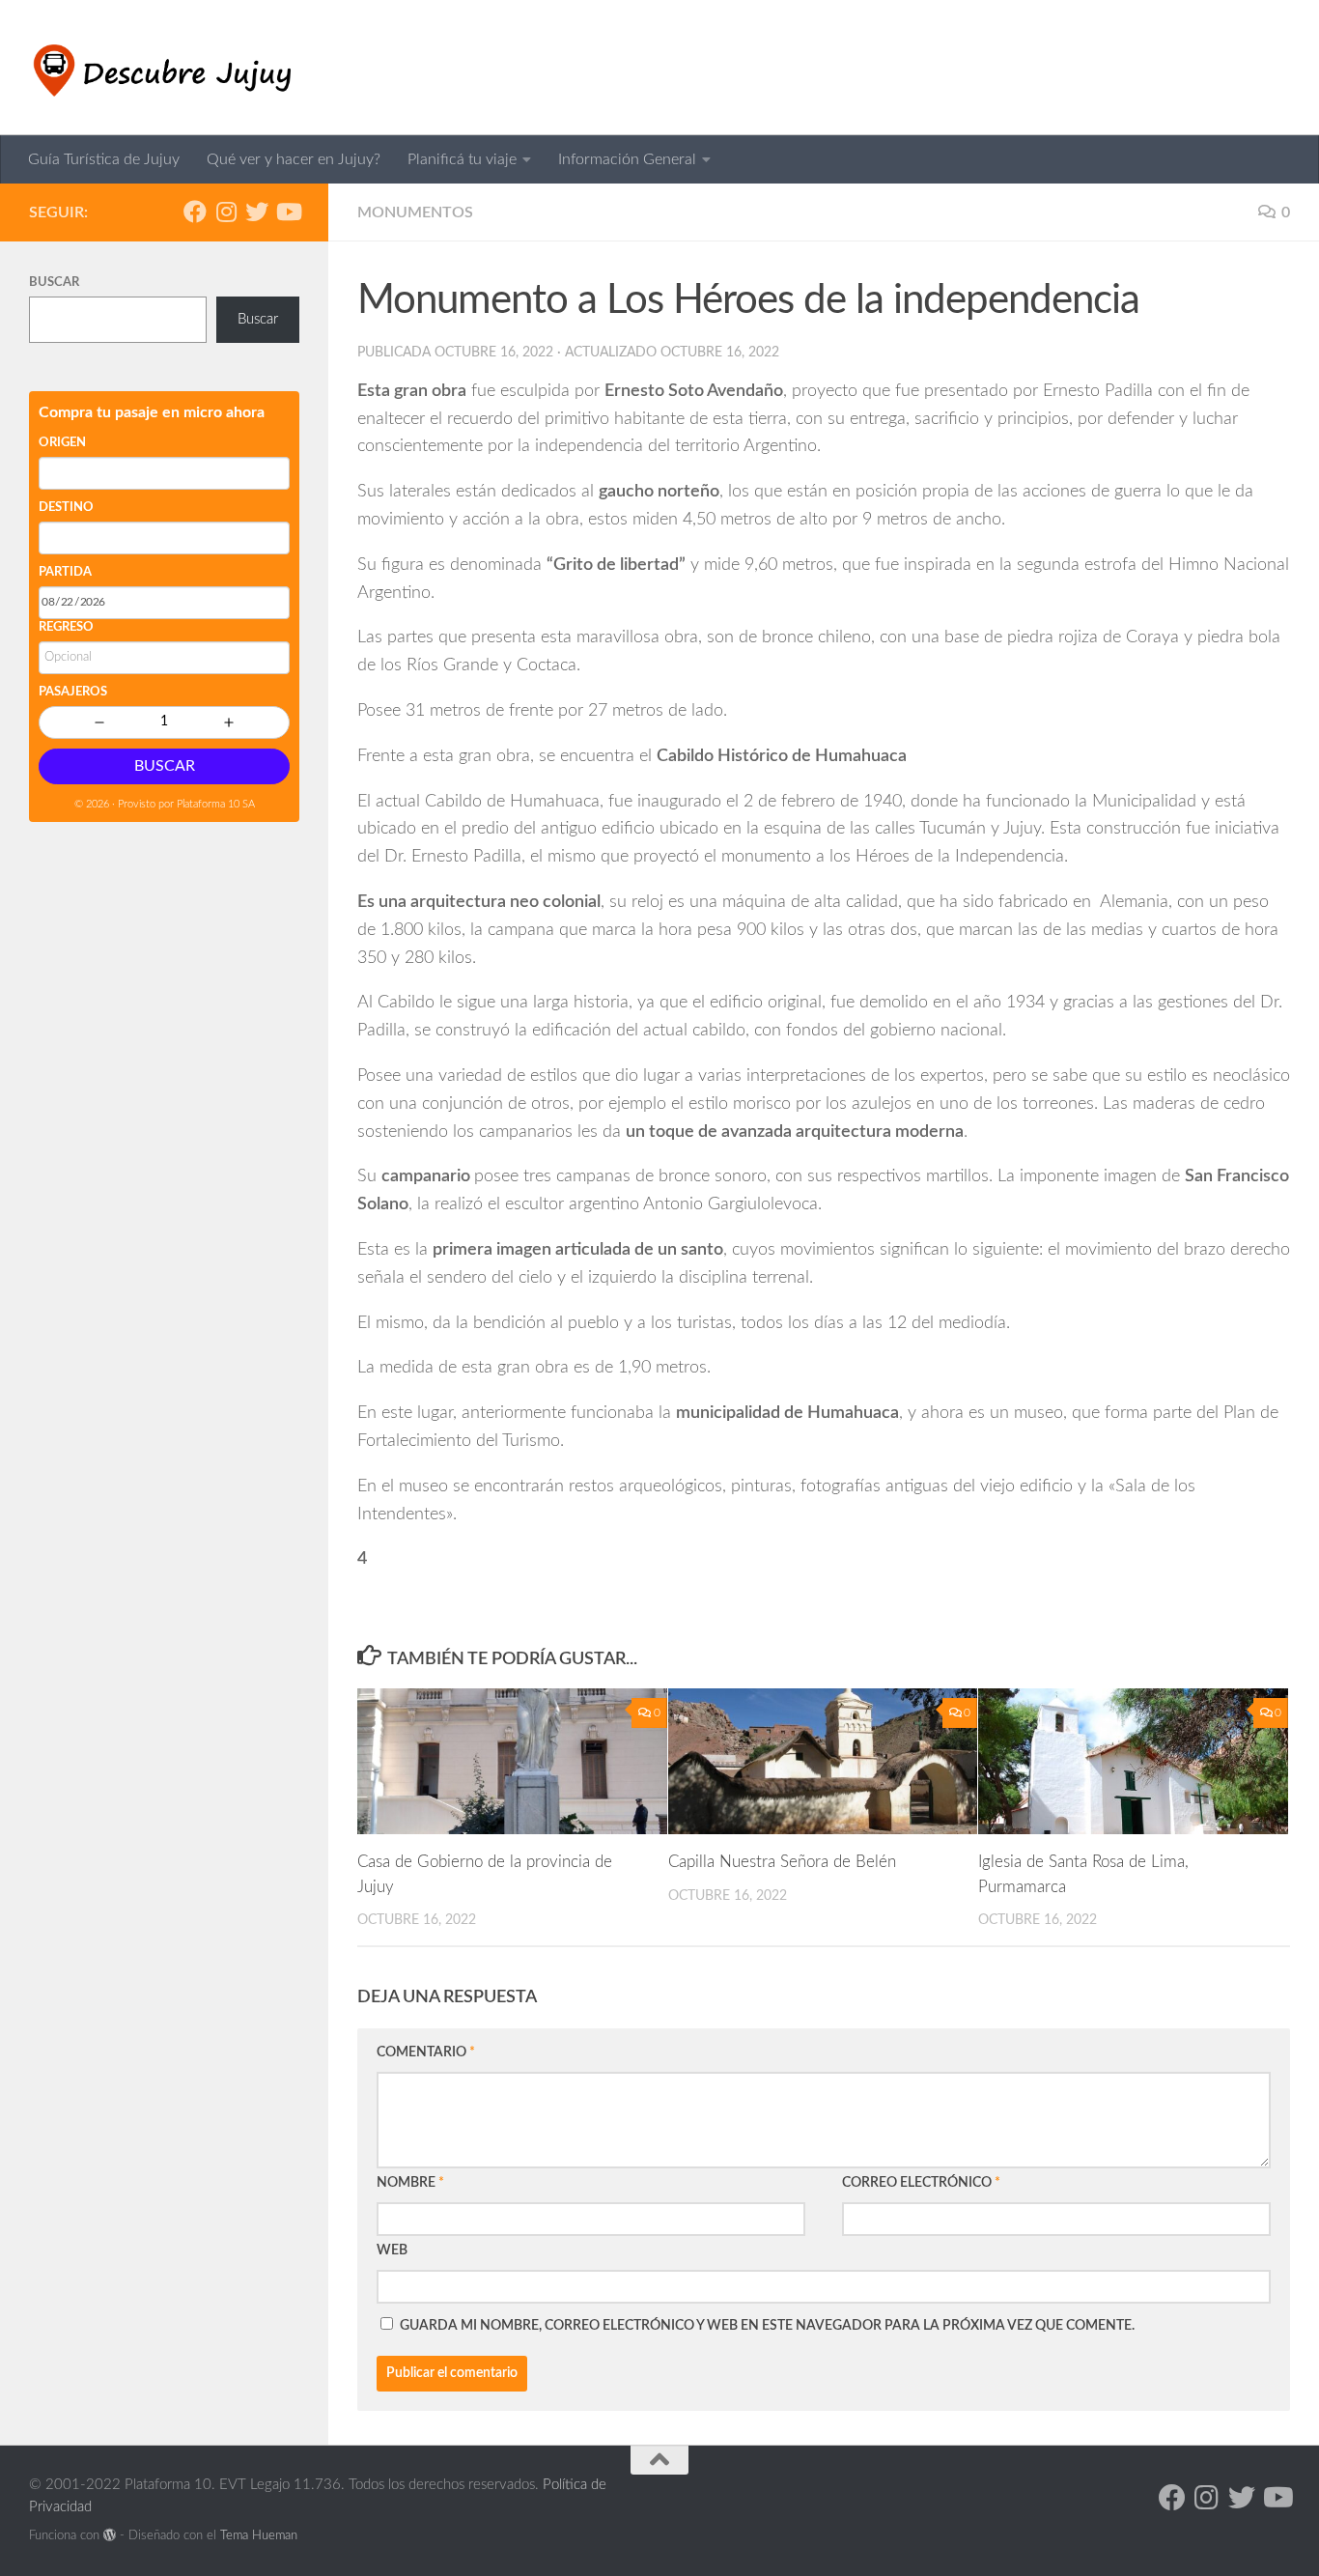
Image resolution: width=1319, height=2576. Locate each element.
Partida (65, 572)
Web (392, 2250)
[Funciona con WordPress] (110, 2535)
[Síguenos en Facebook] (195, 212)
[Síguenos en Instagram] (226, 212)
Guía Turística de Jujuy (104, 159)
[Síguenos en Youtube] (288, 212)
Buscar (54, 283)
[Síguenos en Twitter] (257, 212)
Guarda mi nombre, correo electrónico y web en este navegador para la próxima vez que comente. (767, 2326)
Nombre (410, 2183)
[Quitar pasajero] (99, 722)
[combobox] (164, 473)
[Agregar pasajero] (229, 722)
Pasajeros (73, 692)
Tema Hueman (259, 2535)
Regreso (66, 627)
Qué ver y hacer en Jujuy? (294, 159)
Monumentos (415, 212)
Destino (66, 508)
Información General (627, 159)
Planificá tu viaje (462, 159)
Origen (62, 443)
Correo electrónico (921, 2183)
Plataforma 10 (208, 804)
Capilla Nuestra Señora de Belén (782, 1862)
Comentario (426, 2052)
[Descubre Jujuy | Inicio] (166, 68)
